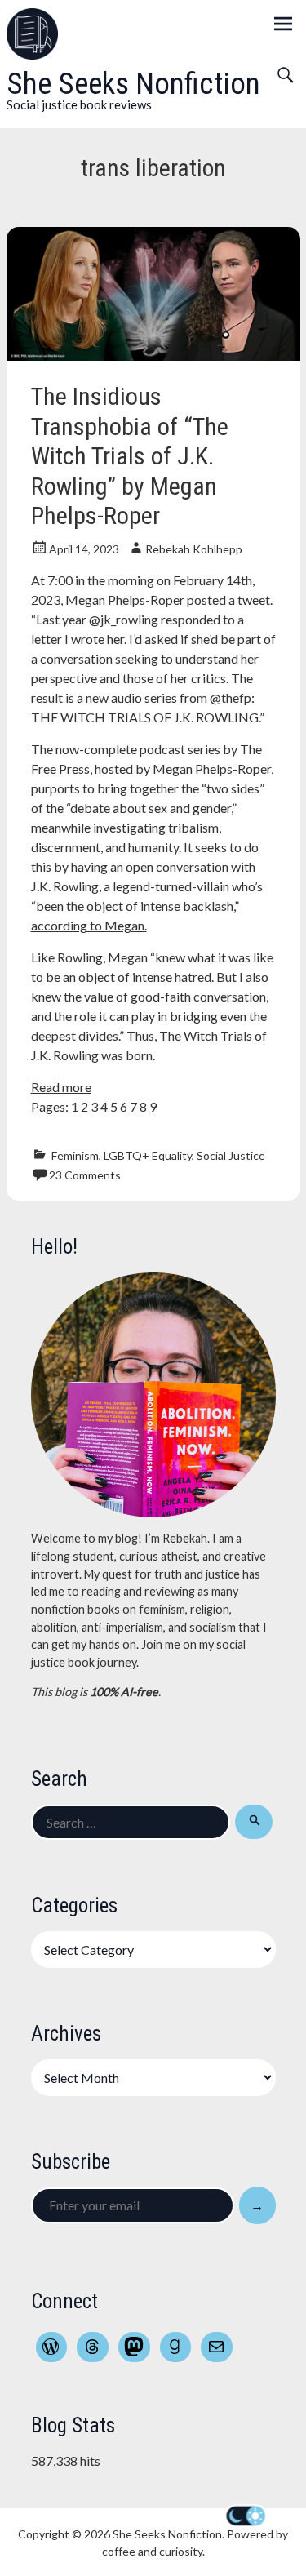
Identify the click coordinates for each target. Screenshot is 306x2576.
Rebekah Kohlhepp (194, 549)
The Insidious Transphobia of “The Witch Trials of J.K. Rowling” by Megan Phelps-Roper (130, 456)
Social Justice (231, 1155)
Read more (61, 1087)
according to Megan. (89, 925)
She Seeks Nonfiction (133, 84)
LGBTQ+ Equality (148, 1155)
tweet (254, 600)
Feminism (75, 1155)
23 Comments (85, 1175)
